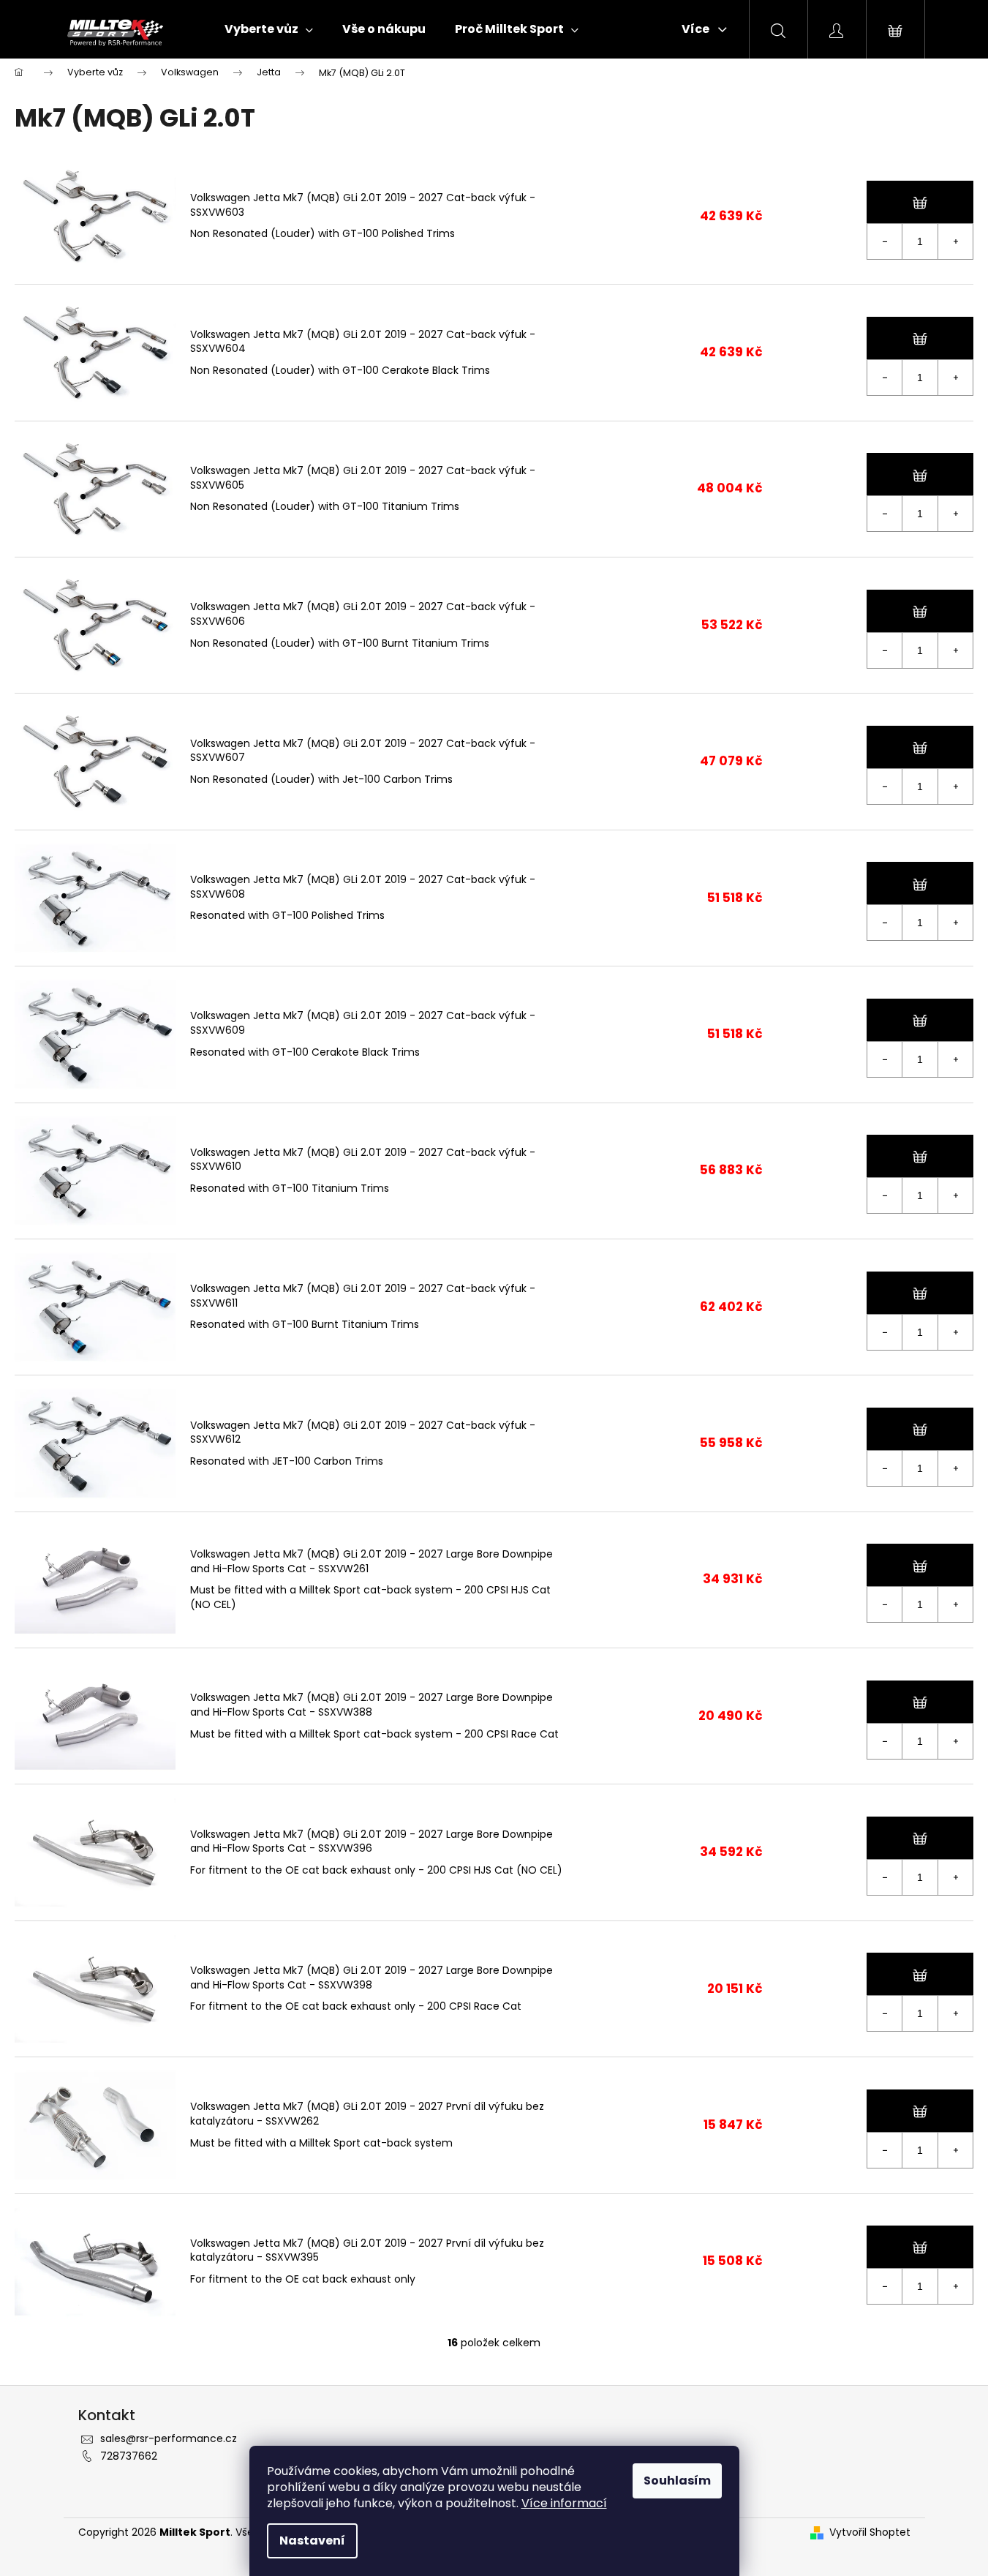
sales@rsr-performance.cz (169, 2438)
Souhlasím (677, 2481)
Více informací (564, 2503)
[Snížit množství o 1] (885, 241)
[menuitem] (269, 29)
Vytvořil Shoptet (870, 2532)
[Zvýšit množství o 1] (955, 241)
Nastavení (312, 2541)
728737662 (129, 2456)
